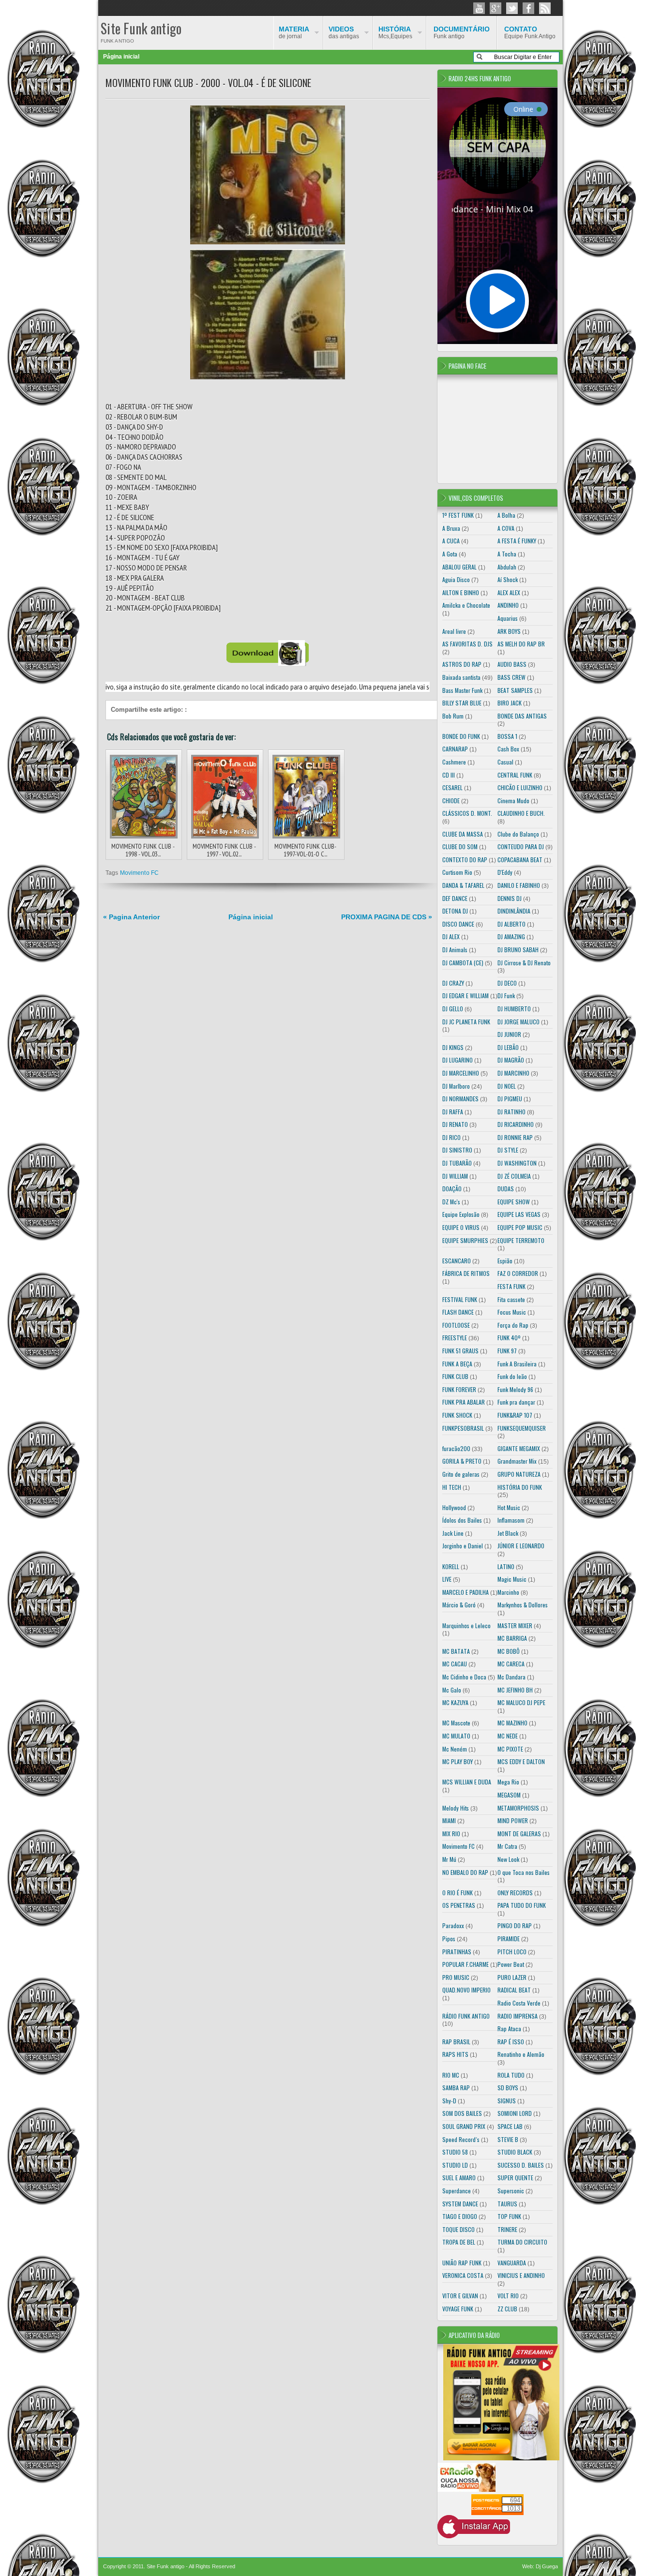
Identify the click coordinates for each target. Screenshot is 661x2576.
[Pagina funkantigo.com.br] (528, 8)
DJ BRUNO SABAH (518, 950)
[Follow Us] (512, 8)
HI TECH (452, 1487)
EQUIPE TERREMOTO (521, 1240)
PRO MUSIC (456, 1977)
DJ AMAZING (511, 936)
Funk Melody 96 (515, 1389)
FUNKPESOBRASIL (463, 1428)
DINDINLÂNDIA (514, 911)
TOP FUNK (509, 2216)
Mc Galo (452, 1690)
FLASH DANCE (458, 1312)
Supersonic (511, 2191)
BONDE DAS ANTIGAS (522, 716)
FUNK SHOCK (457, 1415)
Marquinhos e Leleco (466, 1625)
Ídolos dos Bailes (462, 1520)
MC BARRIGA (512, 1638)
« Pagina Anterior (131, 917)
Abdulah (507, 567)
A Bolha (506, 515)
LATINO (506, 1566)
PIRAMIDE (509, 1939)
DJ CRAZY (453, 983)
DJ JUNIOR (509, 1034)
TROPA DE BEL (459, 2242)
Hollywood (454, 1507)
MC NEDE (508, 1736)
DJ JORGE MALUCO (518, 1022)
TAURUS (507, 2204)
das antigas (344, 32)
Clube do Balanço (518, 834)
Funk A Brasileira (517, 1364)
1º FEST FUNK (458, 515)
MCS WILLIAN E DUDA (467, 1782)
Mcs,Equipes (395, 32)
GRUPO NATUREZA (519, 1474)
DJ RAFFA (453, 1112)
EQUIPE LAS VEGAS (519, 1214)
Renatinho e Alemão (521, 2054)
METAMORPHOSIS (518, 1808)
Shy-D (449, 2101)
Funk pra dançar (516, 1402)
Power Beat (511, 1964)
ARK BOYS (509, 631)
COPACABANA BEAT (520, 860)
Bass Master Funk (462, 690)
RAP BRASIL (456, 2042)
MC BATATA (456, 1651)
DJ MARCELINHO (461, 1073)
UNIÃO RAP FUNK (462, 2263)
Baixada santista (461, 677)
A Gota (450, 554)
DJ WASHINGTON (517, 1163)
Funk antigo (462, 32)
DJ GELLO (453, 1009)
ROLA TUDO (511, 2075)
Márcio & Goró (459, 1605)
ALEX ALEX (509, 592)
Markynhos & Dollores (523, 1605)
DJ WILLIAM (455, 1176)
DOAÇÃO (452, 1189)
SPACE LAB (510, 2126)
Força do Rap (513, 1325)
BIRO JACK (510, 703)
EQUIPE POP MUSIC (520, 1227)
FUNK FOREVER (459, 1389)
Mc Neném (455, 1749)
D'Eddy (505, 872)
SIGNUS (507, 2101)
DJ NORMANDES (460, 1099)
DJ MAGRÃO (511, 1060)
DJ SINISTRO (457, 1150)
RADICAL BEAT (514, 1990)
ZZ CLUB (507, 2309)
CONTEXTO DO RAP (465, 860)
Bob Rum (453, 716)
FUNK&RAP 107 (515, 1415)
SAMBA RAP (456, 2088)
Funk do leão (512, 1376)
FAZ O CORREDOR (518, 1273)
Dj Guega (547, 2566)
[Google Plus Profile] (496, 8)
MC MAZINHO (512, 1723)
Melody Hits (456, 1808)
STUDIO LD (455, 2165)
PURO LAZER (512, 1977)
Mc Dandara (511, 1677)
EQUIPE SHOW (514, 1202)
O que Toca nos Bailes (524, 1872)
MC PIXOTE (510, 1749)
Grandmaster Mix (517, 1461)
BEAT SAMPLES (515, 690)
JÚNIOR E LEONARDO (521, 1546)
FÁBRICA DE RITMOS (466, 1273)
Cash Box (508, 749)
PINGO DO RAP (515, 1925)
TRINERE (507, 2229)
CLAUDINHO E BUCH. (521, 813)
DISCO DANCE (458, 924)
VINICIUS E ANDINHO (521, 2275)
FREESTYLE (455, 1338)
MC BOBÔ (509, 1651)
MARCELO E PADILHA (466, 1592)
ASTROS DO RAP (462, 664)
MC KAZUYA (455, 1702)
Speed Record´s (461, 2139)
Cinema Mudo (513, 801)
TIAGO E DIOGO (460, 2216)
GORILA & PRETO (462, 1461)
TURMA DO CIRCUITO (522, 2242)
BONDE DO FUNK (461, 736)
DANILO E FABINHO (519, 885)
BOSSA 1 (507, 736)
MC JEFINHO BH (515, 1690)
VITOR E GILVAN (460, 2296)
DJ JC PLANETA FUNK (466, 1022)
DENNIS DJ (510, 898)
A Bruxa (451, 528)
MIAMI (449, 1820)
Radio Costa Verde (519, 2003)
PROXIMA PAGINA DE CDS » (387, 917)
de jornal (294, 32)
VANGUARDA (512, 2263)
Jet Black (508, 1533)
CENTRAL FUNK (515, 775)
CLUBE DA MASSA (463, 834)
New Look (508, 1859)
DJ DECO (507, 983)
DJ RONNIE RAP (515, 1137)
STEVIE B (508, 2139)
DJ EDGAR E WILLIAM (466, 996)
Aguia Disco (456, 579)
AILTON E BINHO (461, 592)
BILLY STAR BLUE (462, 703)
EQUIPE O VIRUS (461, 1227)
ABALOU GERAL (459, 567)
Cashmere (454, 762)
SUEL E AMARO (459, 2178)
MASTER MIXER (515, 1625)
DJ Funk (506, 996)
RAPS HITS (455, 2054)
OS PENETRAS (459, 1905)
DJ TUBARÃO (457, 1163)
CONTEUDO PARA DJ (521, 846)
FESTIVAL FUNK (460, 1299)
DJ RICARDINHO (516, 1124)
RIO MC (451, 2075)
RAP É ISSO (511, 2042)
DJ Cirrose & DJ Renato (524, 963)
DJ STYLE (508, 1150)
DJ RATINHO (511, 1112)
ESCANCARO (457, 1261)
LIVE (447, 1579)
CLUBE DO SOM (460, 846)
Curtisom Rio (457, 872)
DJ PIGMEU (510, 1099)
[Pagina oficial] (479, 8)
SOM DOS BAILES (462, 2113)
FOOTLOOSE (456, 1325)
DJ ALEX (451, 936)
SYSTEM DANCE (460, 2204)
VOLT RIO (508, 2296)
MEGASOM (509, 1795)
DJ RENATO (455, 1124)
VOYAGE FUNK (458, 2309)
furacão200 (456, 1448)
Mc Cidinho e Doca (464, 1677)
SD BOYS (508, 2088)
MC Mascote (456, 1723)
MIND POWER (513, 1820)
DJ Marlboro (456, 1086)
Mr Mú (449, 1859)
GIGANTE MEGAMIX (519, 1448)
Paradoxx (453, 1925)
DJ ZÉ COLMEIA (514, 1176)
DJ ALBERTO (511, 924)
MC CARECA (511, 1664)
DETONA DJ (455, 911)
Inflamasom (511, 1520)
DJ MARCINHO (513, 1073)
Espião (505, 1261)
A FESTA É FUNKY (517, 541)
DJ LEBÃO (508, 1047)
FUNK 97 (507, 1351)
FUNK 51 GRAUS (460, 1351)
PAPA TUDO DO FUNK (522, 1905)
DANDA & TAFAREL (463, 885)
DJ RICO (451, 1137)
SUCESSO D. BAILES (521, 2165)
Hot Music (509, 1507)
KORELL (451, 1566)
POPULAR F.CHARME (466, 1964)
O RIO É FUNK (458, 1893)
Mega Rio (508, 1782)
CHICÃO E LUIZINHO (520, 787)
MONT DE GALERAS (519, 1834)
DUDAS (506, 1189)
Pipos (449, 1939)
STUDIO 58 (455, 2152)
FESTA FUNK (511, 1286)
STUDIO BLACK (515, 2152)
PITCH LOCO (512, 1952)
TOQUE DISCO (458, 2229)
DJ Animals (455, 950)
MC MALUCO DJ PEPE (521, 1702)
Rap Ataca (509, 2029)
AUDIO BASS (512, 664)
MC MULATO (456, 1736)
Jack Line (453, 1533)
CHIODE (451, 801)
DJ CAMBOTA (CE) (463, 963)
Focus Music (512, 1312)
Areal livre (454, 631)
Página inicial (121, 57)
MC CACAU (455, 1664)
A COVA (506, 528)
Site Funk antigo (141, 28)
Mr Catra (507, 1846)
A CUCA (451, 541)
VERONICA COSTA (463, 2275)
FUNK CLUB (455, 1376)
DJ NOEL (507, 1086)
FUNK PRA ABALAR (464, 1402)
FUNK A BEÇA (457, 1364)
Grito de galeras (461, 1474)
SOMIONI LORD (515, 2113)
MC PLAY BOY (458, 1761)
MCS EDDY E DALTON (521, 1761)
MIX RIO (451, 1834)
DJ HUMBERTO (514, 1009)
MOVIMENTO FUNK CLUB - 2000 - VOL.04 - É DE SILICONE (208, 83)
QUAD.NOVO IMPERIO (466, 1990)
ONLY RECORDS (515, 1893)
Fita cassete (511, 1299)
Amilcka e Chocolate (466, 605)
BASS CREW (511, 677)
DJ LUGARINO (458, 1060)
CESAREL (452, 787)
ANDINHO (508, 605)
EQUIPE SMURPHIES (465, 1240)
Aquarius (508, 618)
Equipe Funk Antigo (530, 32)
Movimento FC (139, 873)
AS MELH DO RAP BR (521, 644)
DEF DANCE (455, 898)
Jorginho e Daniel (463, 1546)
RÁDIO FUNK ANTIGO (466, 2016)
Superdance (457, 2191)
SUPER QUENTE (515, 2178)
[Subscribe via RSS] (545, 8)
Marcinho (508, 1592)
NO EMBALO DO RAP (465, 1872)
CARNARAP (455, 749)
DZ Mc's (451, 1202)
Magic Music (512, 1579)
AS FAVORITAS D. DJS (467, 644)
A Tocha (507, 554)
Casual (505, 762)
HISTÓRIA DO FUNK (520, 1487)
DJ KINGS (453, 1047)
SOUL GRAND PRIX (464, 2126)
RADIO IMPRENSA (518, 2016)
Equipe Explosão (461, 1214)
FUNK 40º (509, 1338)
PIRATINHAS (457, 1952)
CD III (449, 775)
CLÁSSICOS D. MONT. (467, 813)
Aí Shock (508, 579)
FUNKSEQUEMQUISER (522, 1428)
